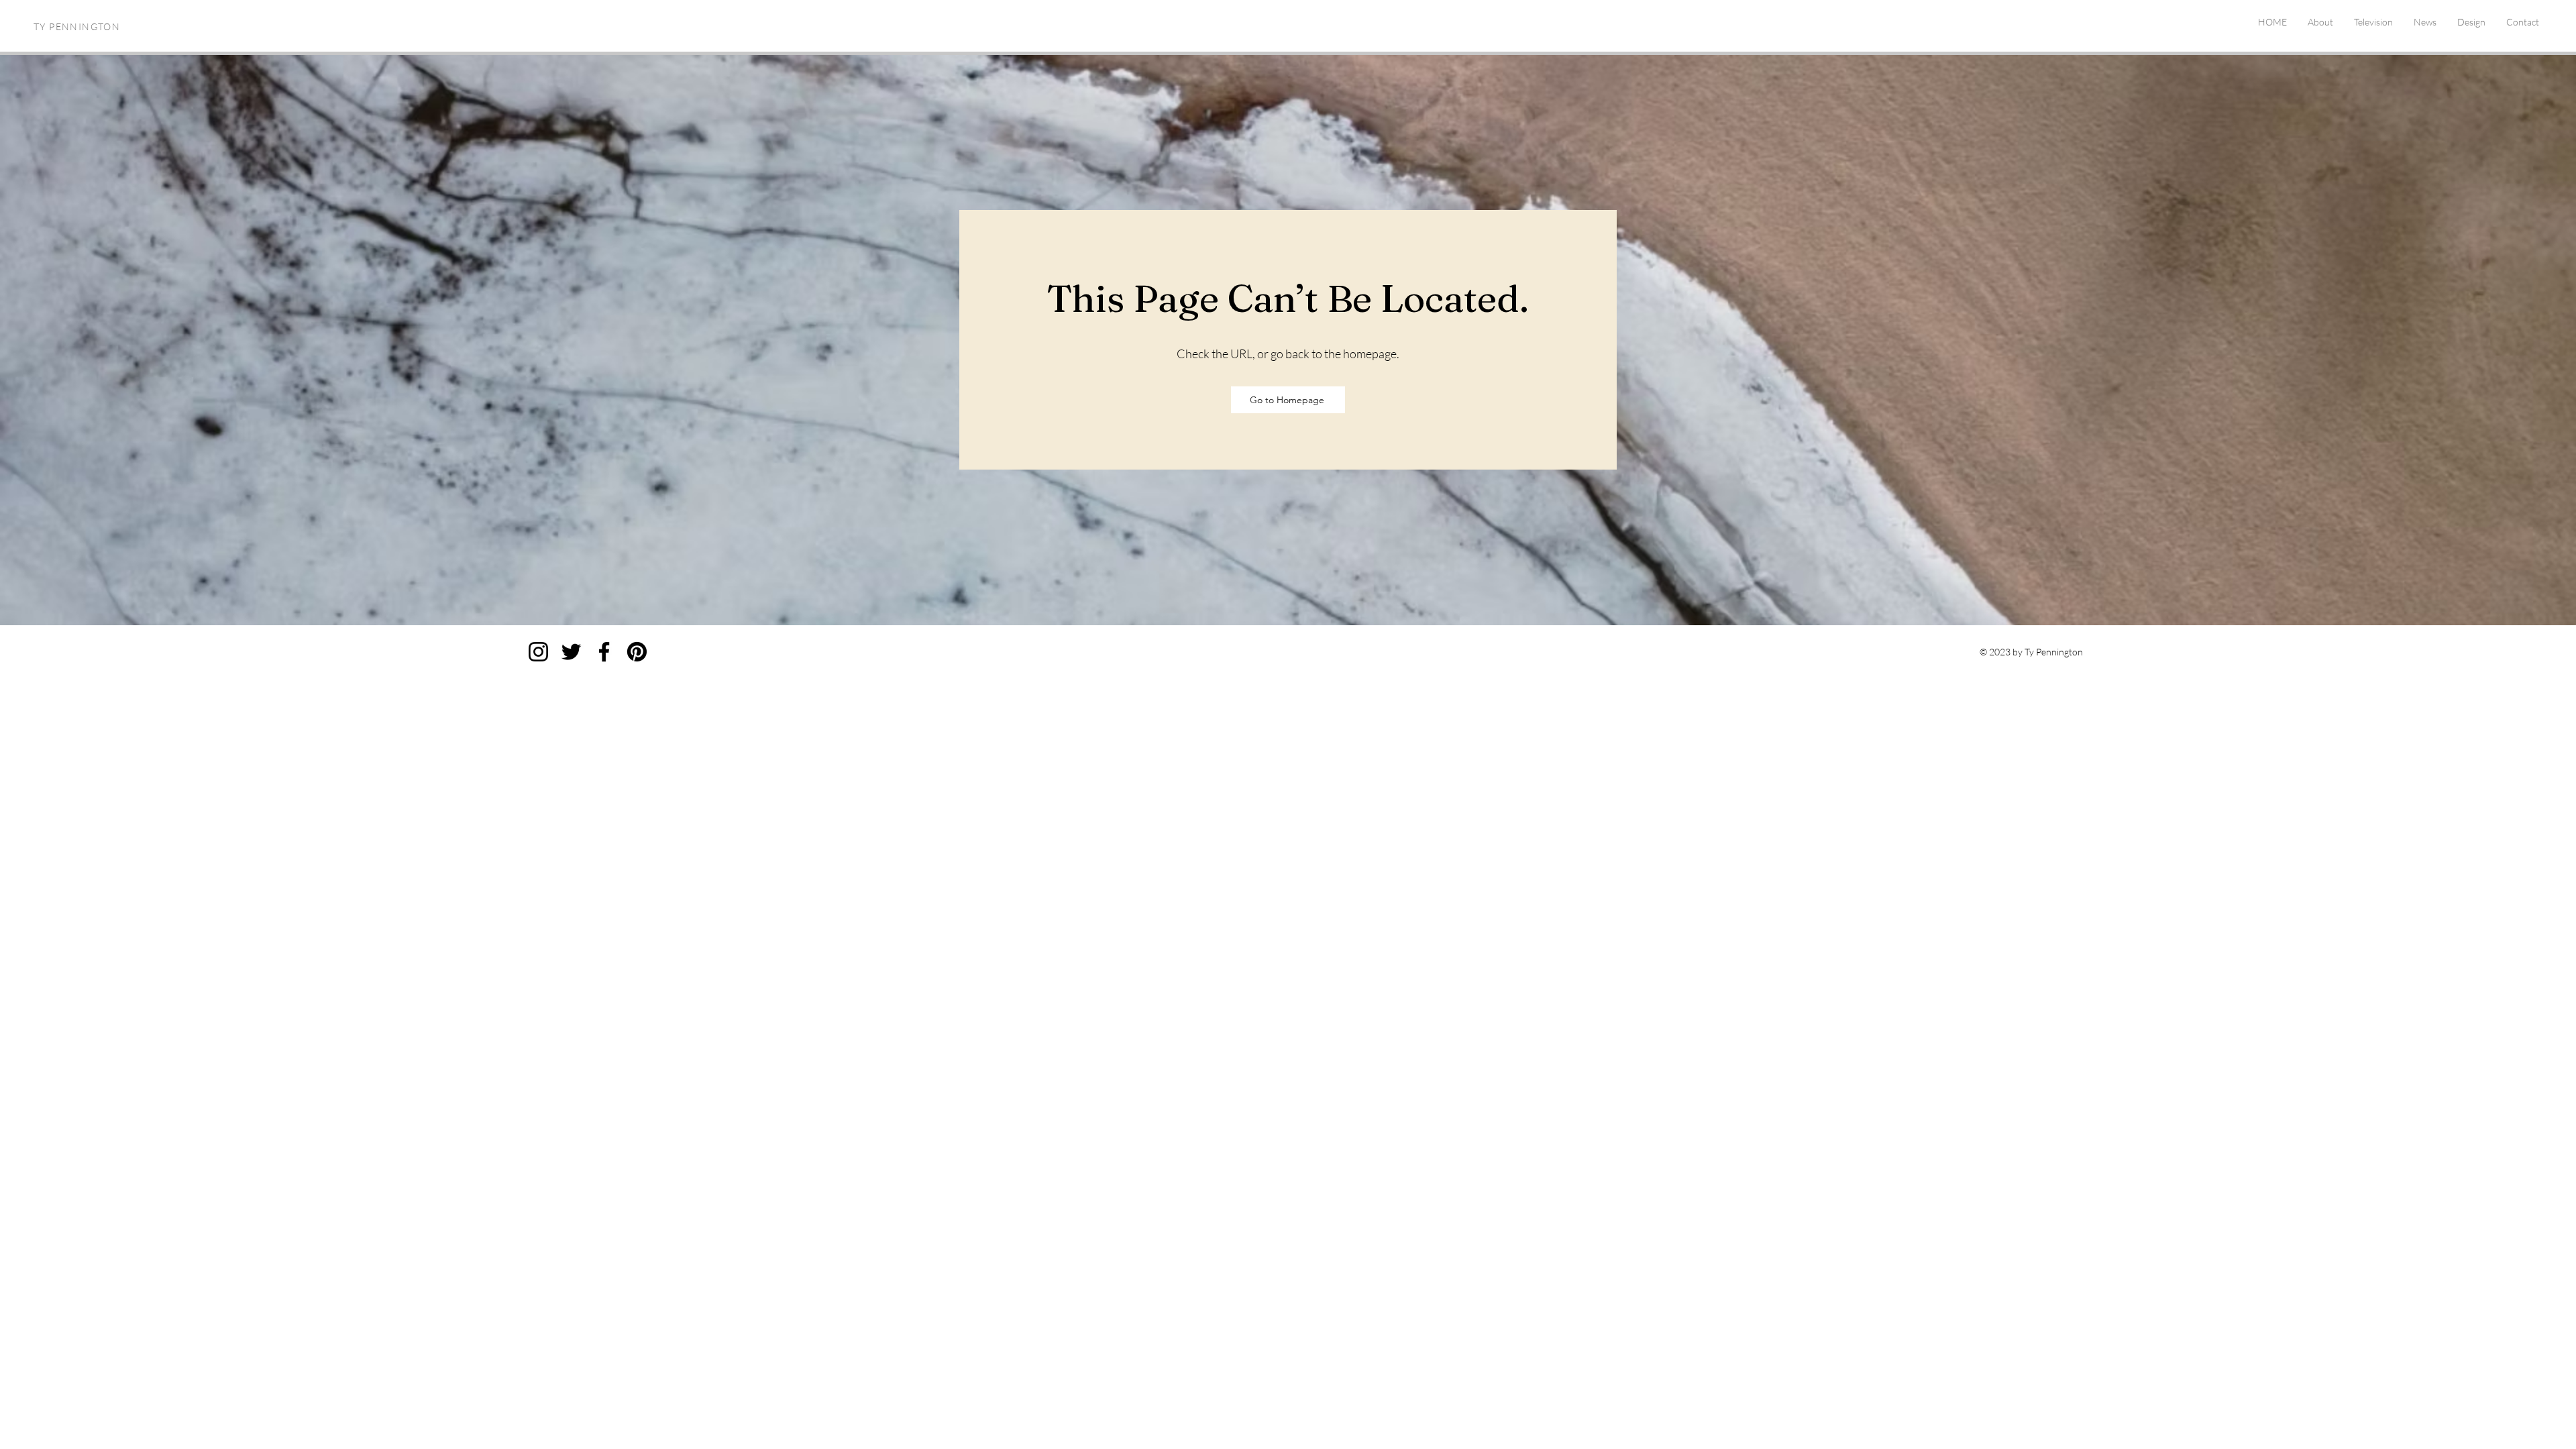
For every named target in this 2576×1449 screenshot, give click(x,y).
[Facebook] (604, 652)
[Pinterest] (637, 652)
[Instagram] (538, 652)
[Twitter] (571, 652)
